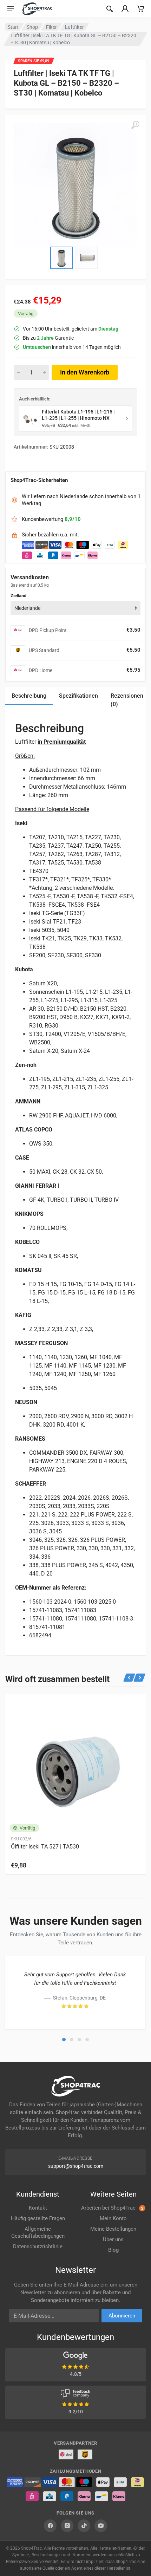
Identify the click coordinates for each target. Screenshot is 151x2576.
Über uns (113, 2239)
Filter (51, 27)
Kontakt (38, 2208)
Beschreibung (29, 696)
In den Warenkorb (85, 372)
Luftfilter (74, 27)
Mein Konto (113, 2218)
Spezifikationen (78, 696)
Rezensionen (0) (127, 700)
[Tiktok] (84, 2526)
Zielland (18, 596)
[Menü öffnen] (11, 9)
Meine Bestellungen (113, 2229)
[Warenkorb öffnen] (140, 9)
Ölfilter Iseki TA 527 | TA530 (45, 1847)
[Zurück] (129, 1678)
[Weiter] (140, 1678)
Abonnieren (122, 2316)
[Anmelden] (125, 9)
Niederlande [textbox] (27, 608)
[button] (64, 2040)
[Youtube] (101, 2526)
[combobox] (75, 608)
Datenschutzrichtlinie (38, 2246)
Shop (32, 27)
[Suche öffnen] (110, 9)
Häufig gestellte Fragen (38, 2218)
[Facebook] (50, 2526)
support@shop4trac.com (76, 2166)
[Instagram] (67, 2526)
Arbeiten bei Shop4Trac (112, 2208)
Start (13, 27)
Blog (113, 2250)
